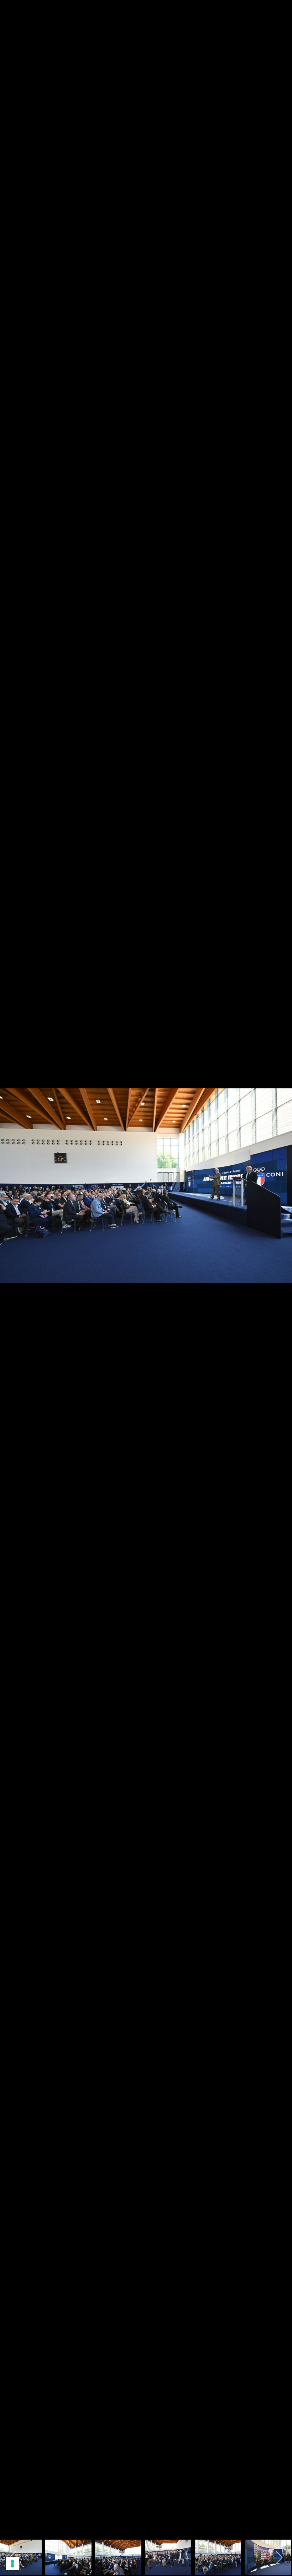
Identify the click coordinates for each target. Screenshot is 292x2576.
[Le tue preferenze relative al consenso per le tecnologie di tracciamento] (12, 2564)
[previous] (12, 1277)
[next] (280, 1277)
